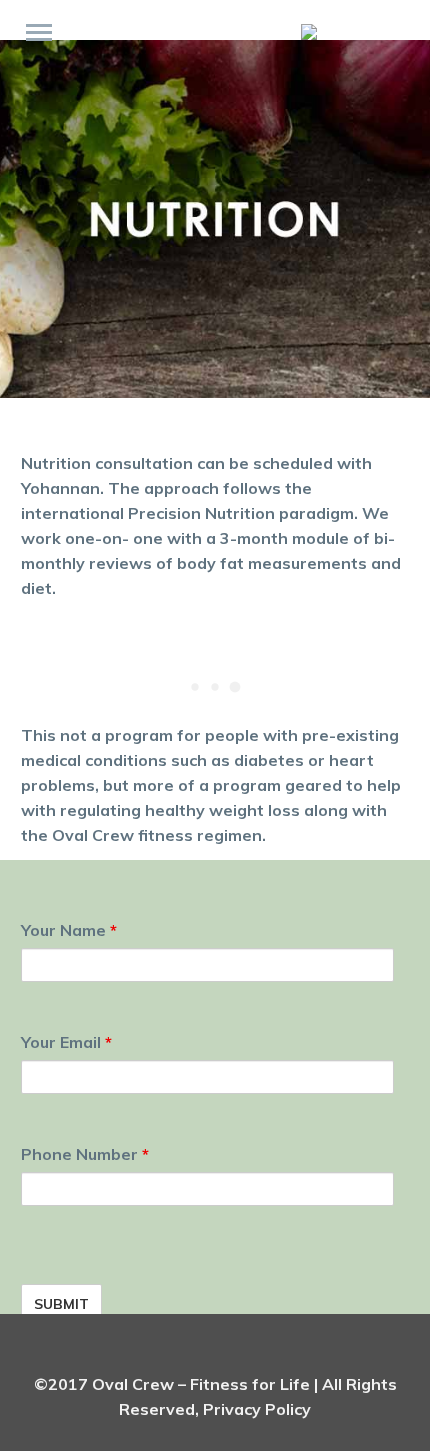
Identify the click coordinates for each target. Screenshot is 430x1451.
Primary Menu (39, 33)
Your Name (69, 930)
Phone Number (85, 1154)
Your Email (66, 1042)
